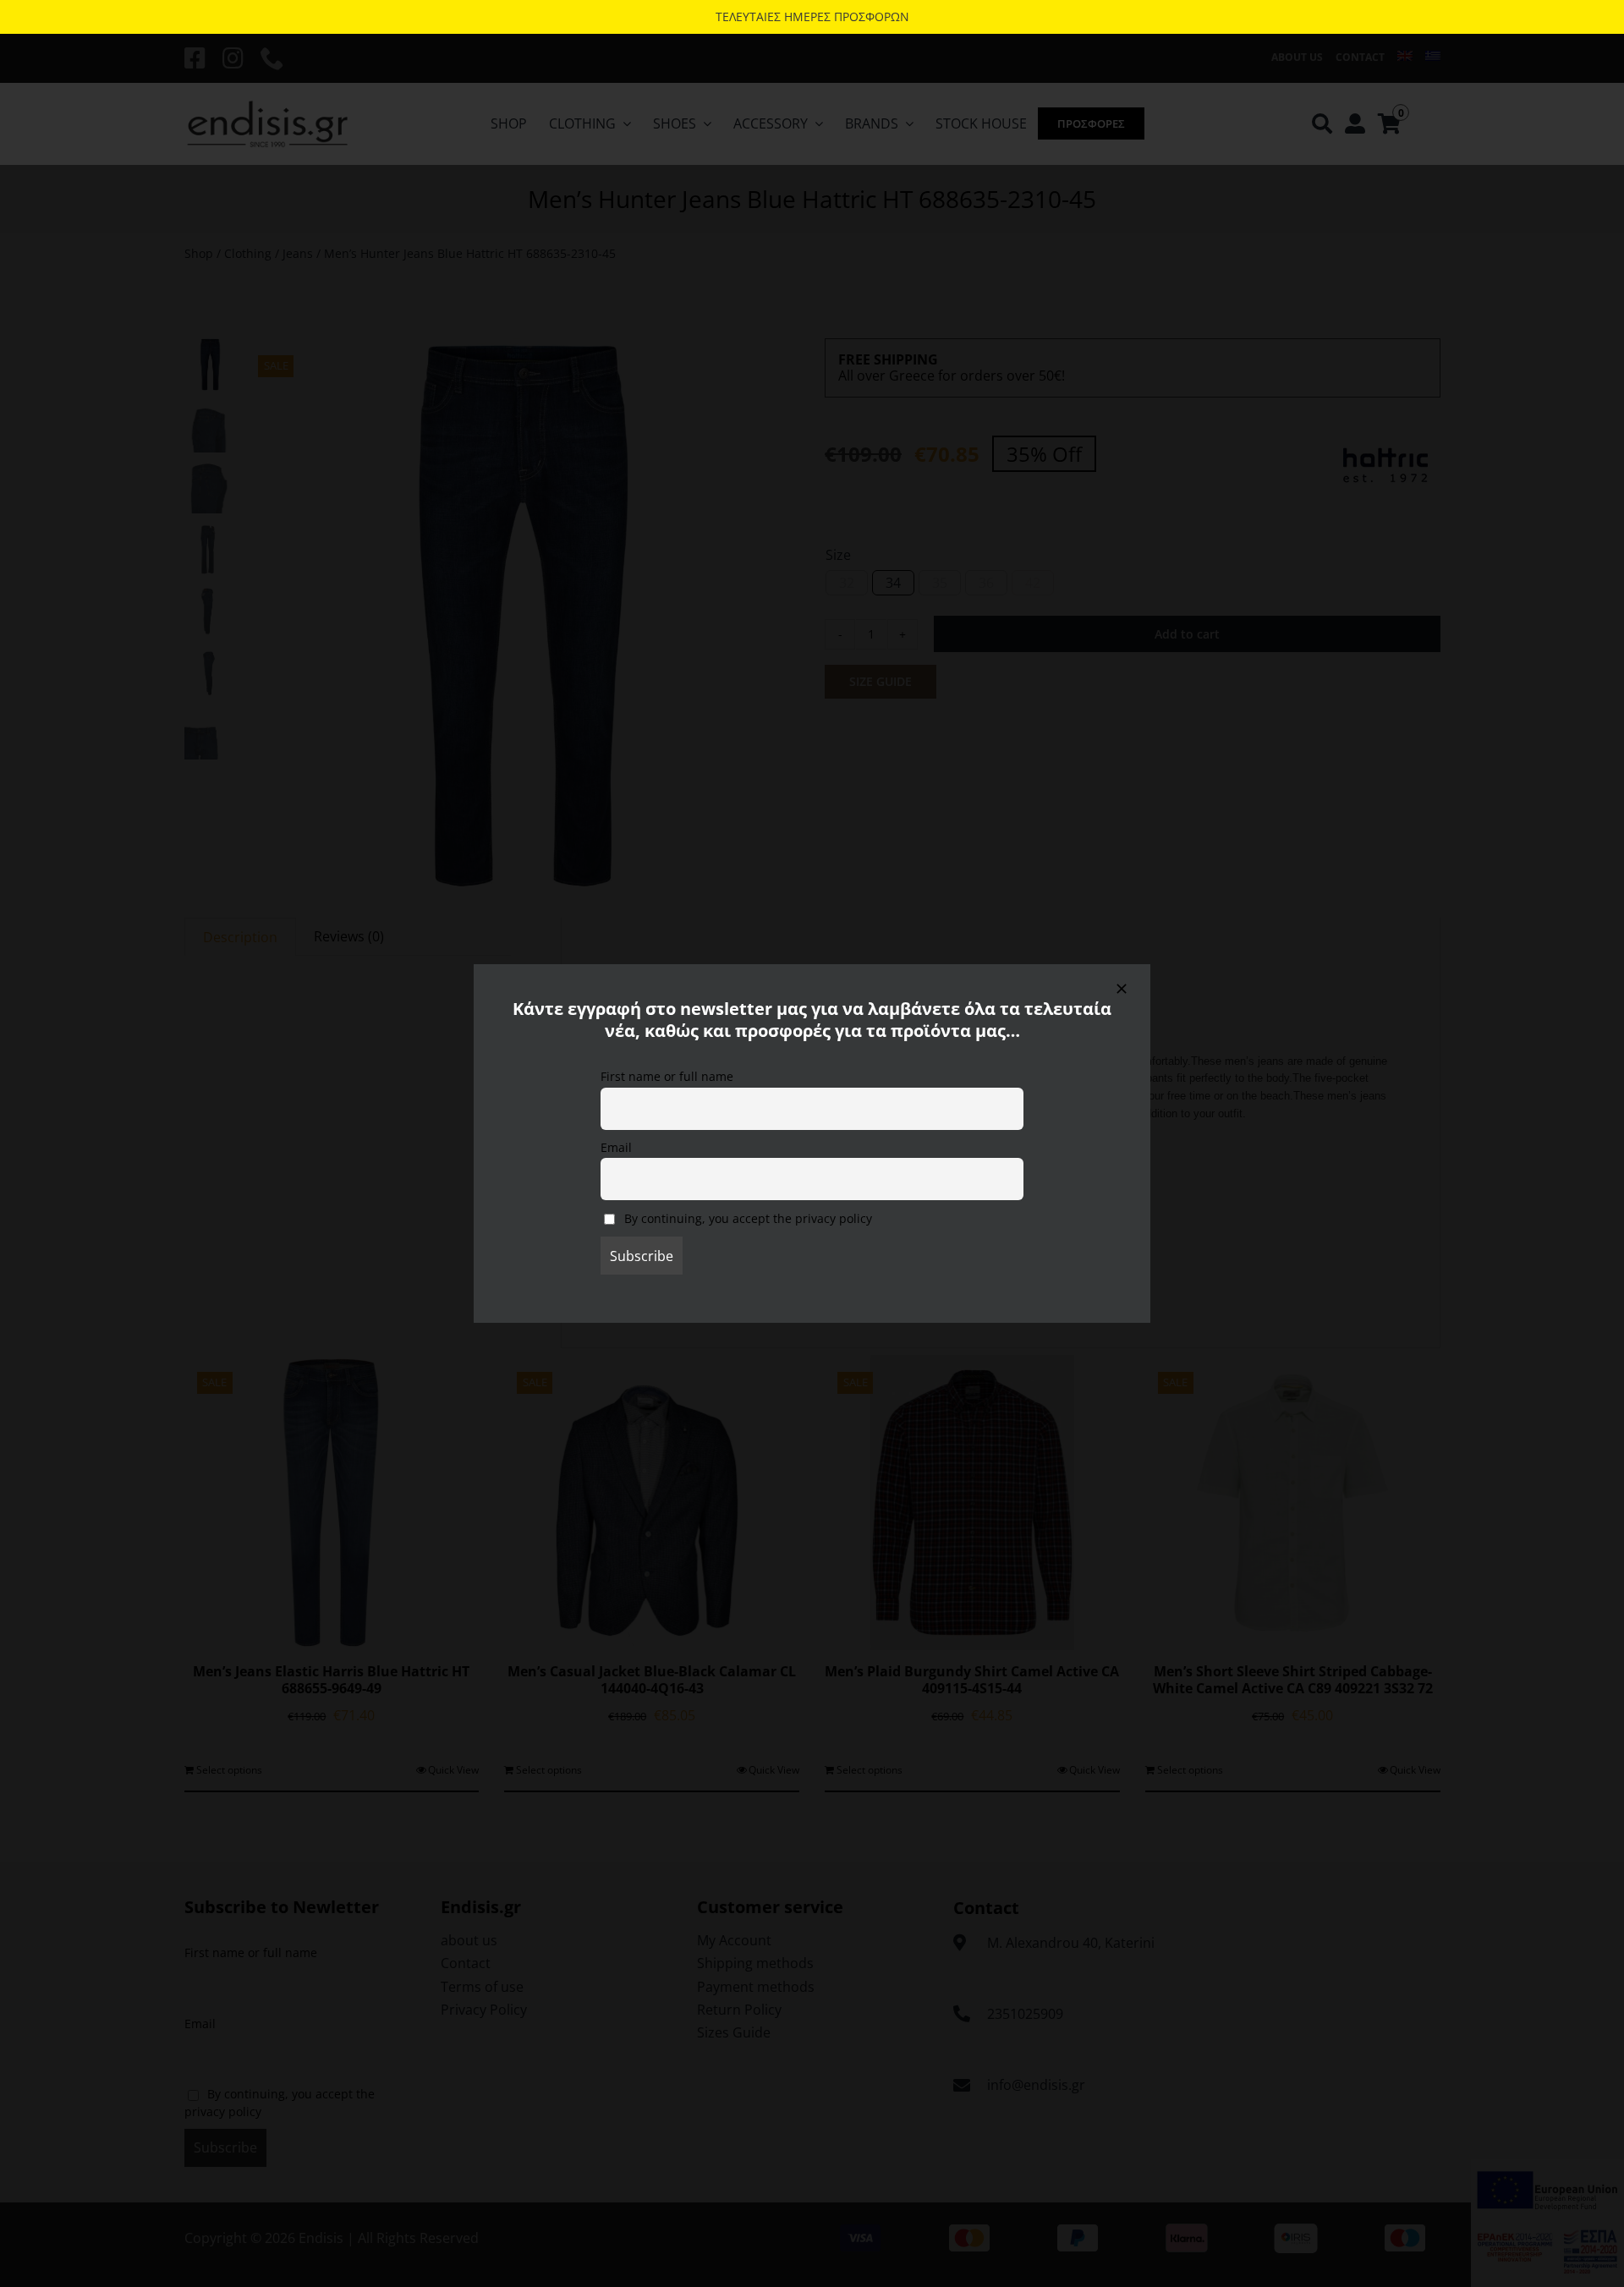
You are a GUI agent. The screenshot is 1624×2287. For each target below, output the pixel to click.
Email (616, 1147)
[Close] (1122, 989)
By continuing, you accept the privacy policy (746, 1218)
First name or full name (667, 1076)
